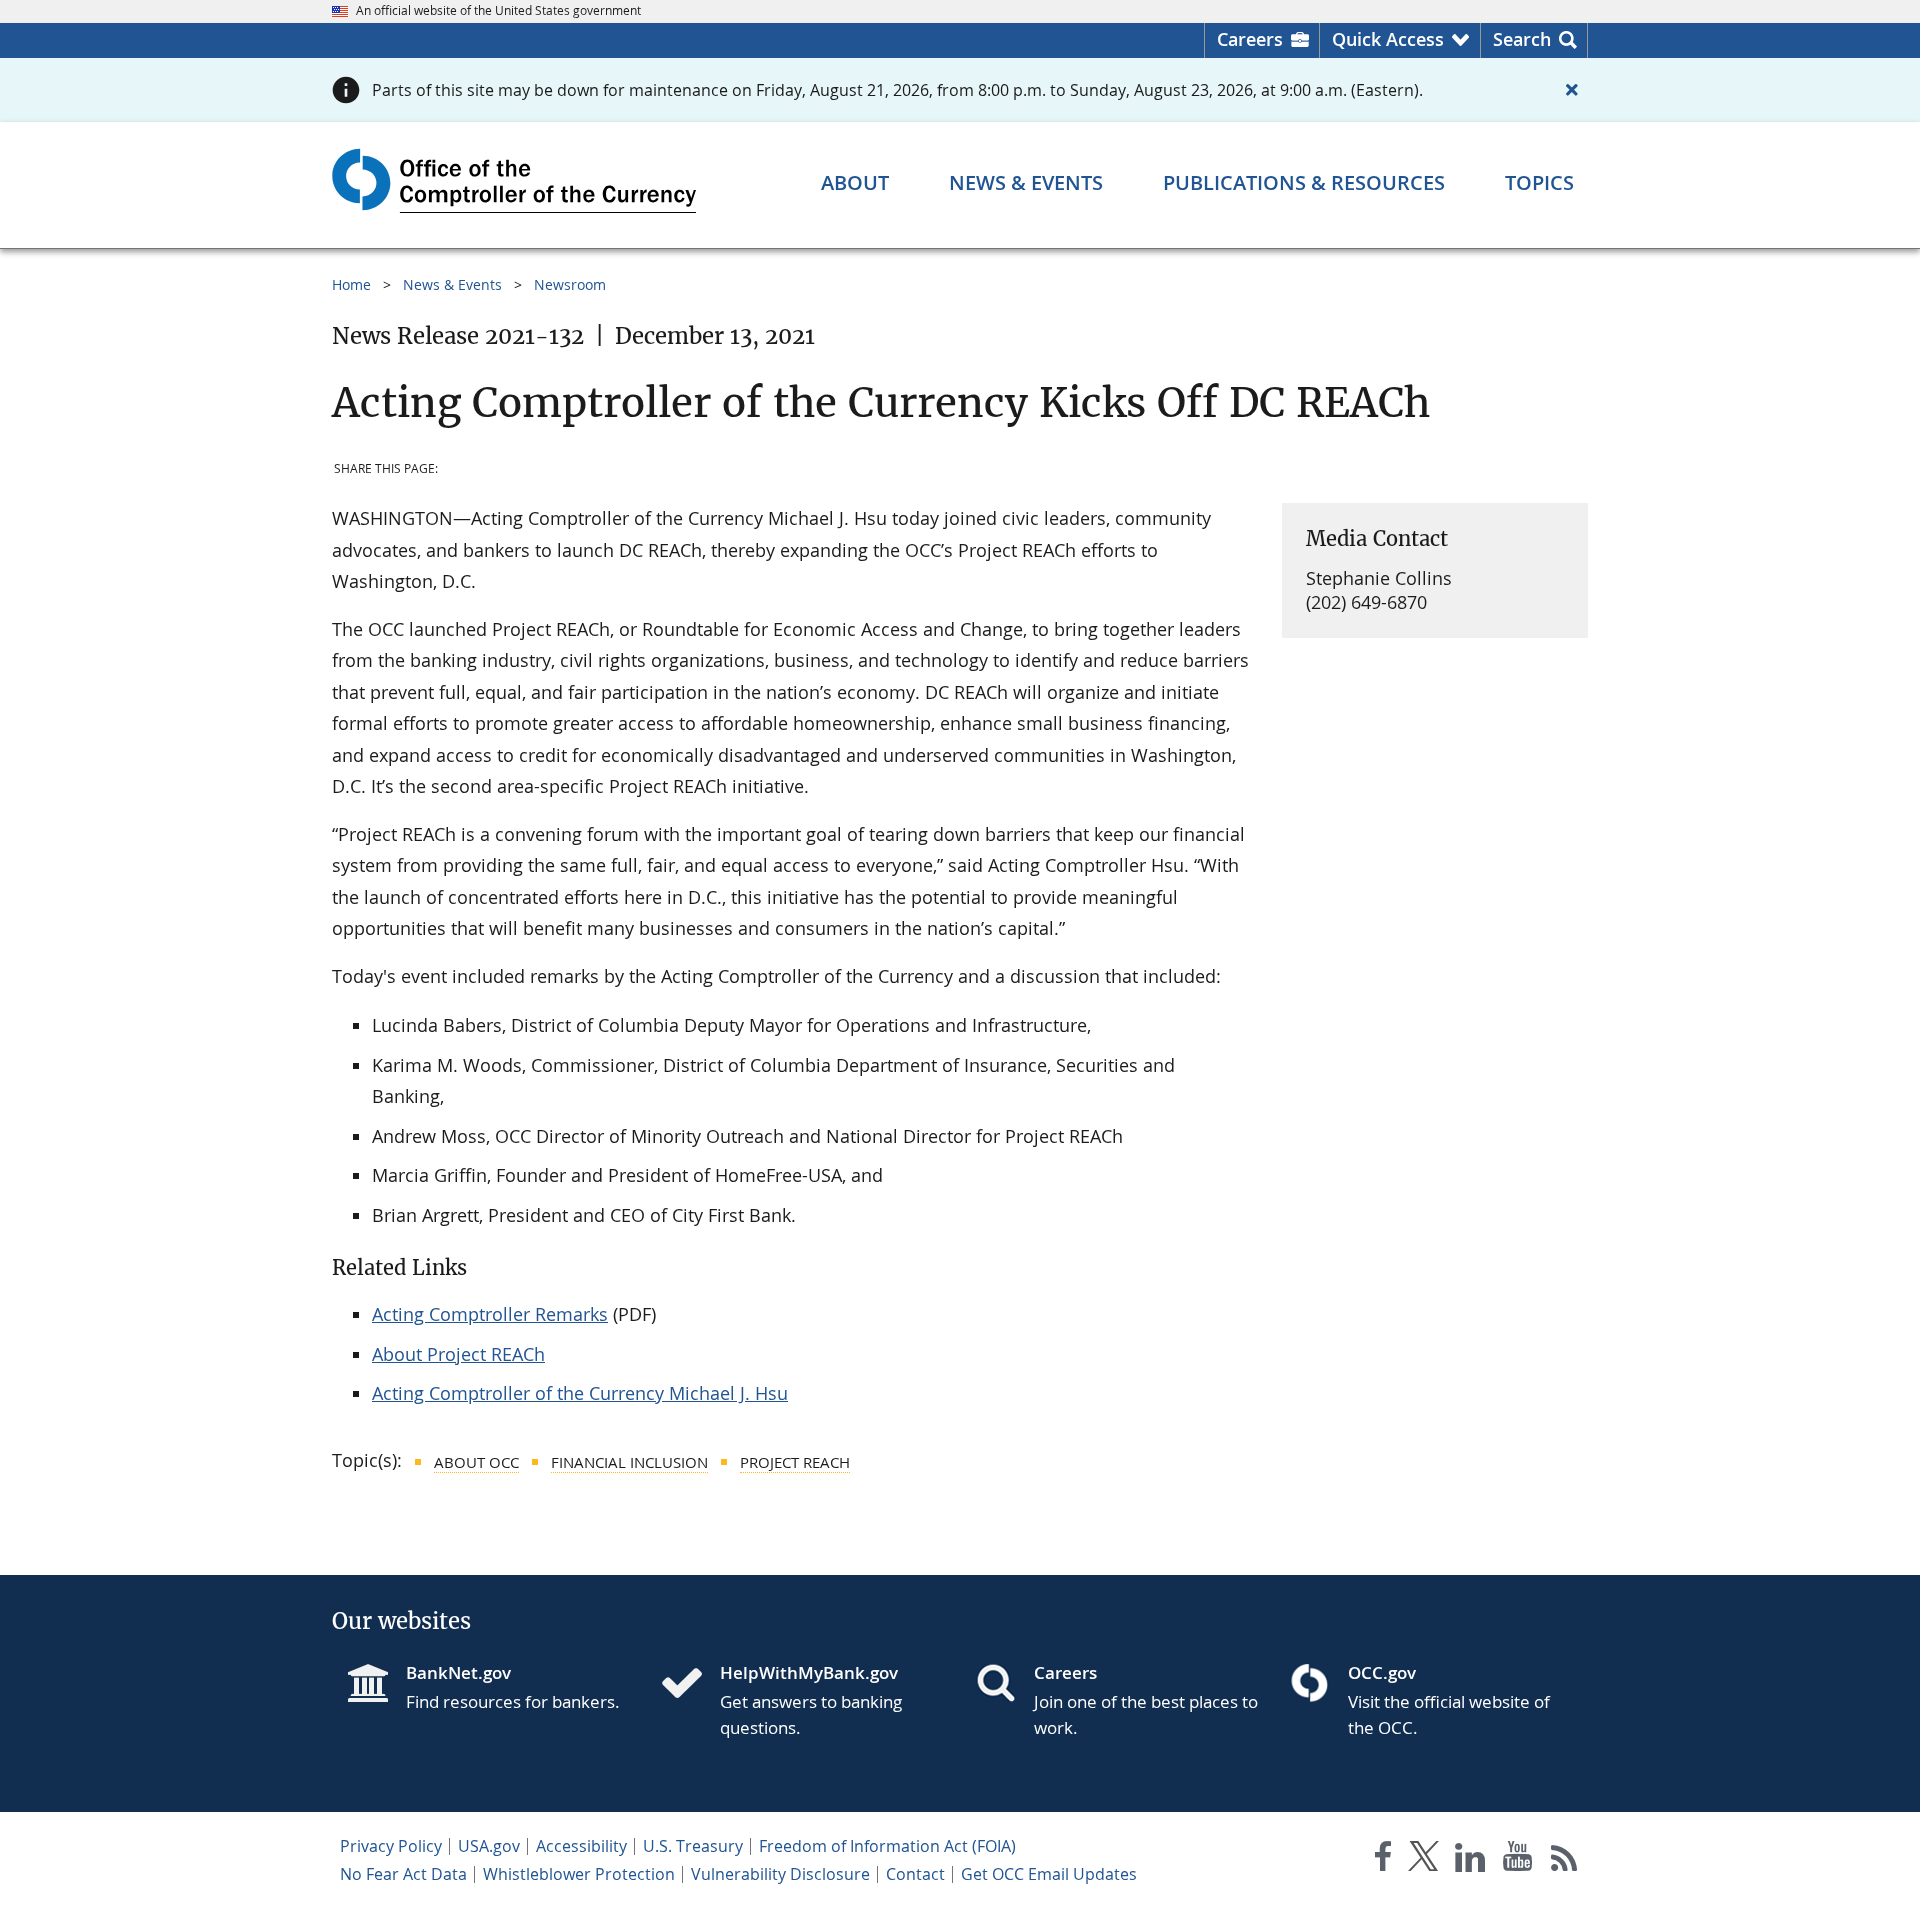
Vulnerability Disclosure (780, 1874)
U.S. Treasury (693, 1846)
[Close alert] (1572, 90)
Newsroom (570, 284)
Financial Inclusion (629, 1462)
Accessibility (581, 1846)
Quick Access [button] (1388, 39)
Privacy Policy (391, 1846)
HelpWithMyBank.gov (809, 1672)
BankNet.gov (458, 1672)
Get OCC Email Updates (1049, 1874)
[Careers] (1004, 1685)
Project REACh (795, 1462)
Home (351, 284)
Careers (1250, 39)
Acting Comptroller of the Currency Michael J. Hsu (580, 1393)
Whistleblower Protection (579, 1874)
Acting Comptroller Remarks (490, 1314)
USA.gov (489, 1846)
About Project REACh (458, 1354)
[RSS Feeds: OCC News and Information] (1564, 1860)
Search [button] (1522, 39)
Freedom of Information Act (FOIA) (887, 1846)
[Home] (690, 1685)
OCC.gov (1382, 1672)
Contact (915, 1874)
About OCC (476, 1462)
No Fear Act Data (403, 1874)
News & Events (452, 284)
